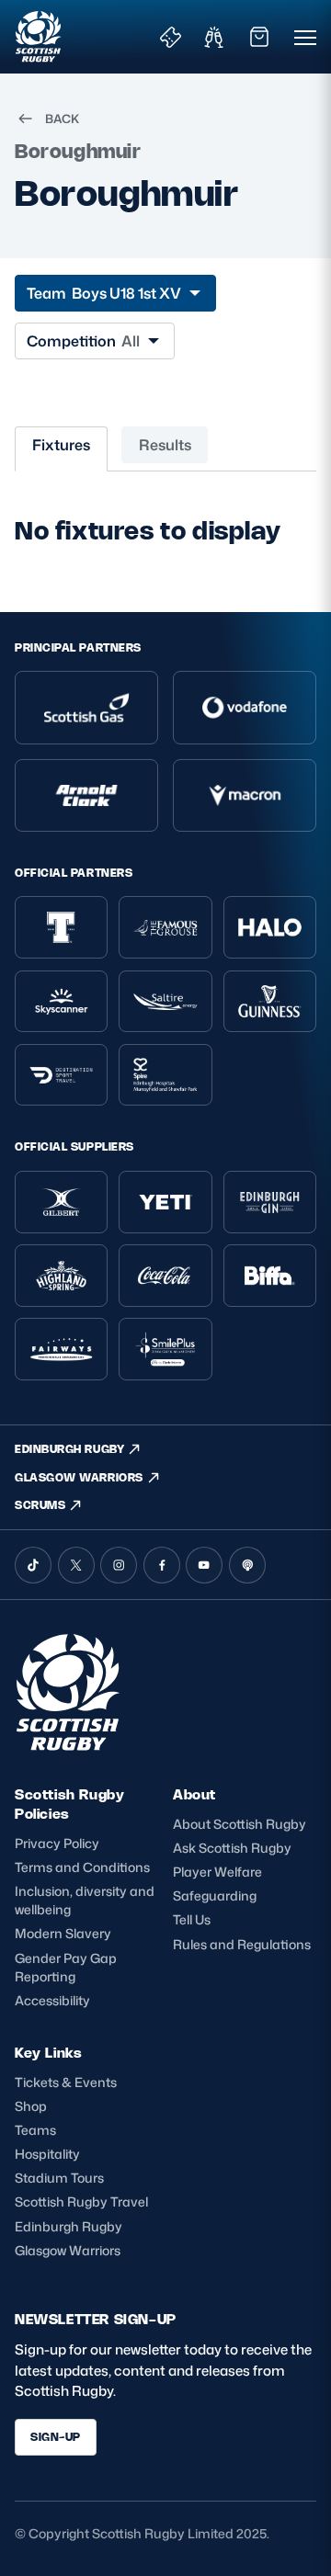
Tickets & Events (66, 2082)
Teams (35, 2130)
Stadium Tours (59, 2178)
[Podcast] (247, 1565)
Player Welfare (217, 1872)
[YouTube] (204, 1565)
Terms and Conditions (82, 1867)
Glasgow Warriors (68, 2250)
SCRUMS (40, 1505)
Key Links (48, 2053)
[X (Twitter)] (76, 1565)
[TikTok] (33, 1565)
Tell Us (192, 1919)
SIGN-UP (56, 2437)
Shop (31, 2106)
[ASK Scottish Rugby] (70, 1746)
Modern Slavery (63, 1933)
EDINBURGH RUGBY (69, 1449)
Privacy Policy (57, 1843)
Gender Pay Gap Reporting (66, 1967)
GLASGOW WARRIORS (79, 1477)
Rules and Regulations (242, 1944)
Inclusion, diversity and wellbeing (85, 1900)
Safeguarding (215, 1895)
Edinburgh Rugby (68, 2226)
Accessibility (52, 2000)
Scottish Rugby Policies (69, 1804)
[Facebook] (162, 1565)
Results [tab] (165, 445)
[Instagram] (119, 1565)
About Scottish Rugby (240, 1824)
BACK (62, 119)
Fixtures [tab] (61, 445)
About (194, 1794)
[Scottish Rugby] (39, 37)
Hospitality (47, 2154)
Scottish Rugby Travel (81, 2202)
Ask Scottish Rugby (232, 1848)
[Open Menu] (305, 37)
